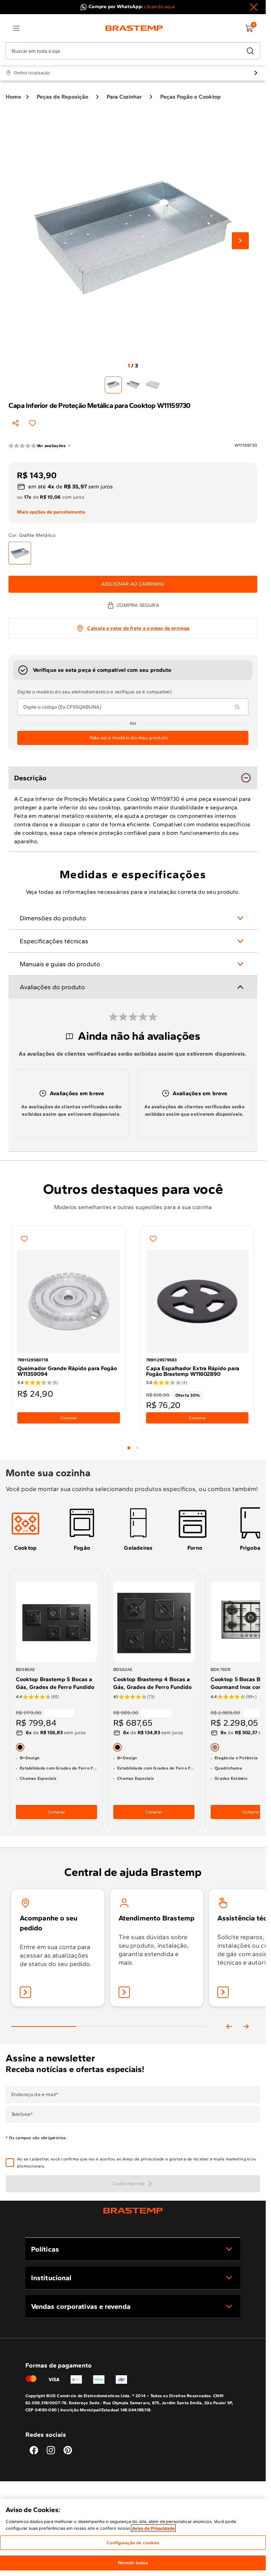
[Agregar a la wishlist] (32, 423)
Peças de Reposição (62, 97)
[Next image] (240, 241)
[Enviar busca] (250, 51)
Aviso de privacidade (143, 2159)
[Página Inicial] (133, 2210)
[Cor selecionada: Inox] (215, 1747)
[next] (246, 2026)
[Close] (254, 7)
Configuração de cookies (133, 2543)
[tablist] (133, 1444)
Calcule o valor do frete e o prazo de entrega (138, 628)
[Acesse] (124, 1992)
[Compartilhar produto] (16, 423)
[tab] (129, 1448)
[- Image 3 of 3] (153, 385)
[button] (138, 2163)
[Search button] (237, 707)
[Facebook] (34, 2450)
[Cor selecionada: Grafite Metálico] (20, 553)
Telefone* (22, 2114)
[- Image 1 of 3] (113, 385)
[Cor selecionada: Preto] (20, 1747)
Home (13, 97)
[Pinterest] (68, 2450)
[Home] (134, 28)
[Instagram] (51, 2450)
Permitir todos (133, 2563)
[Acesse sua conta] (25, 1992)
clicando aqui (159, 7)
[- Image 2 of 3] (133, 385)
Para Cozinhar (124, 97)
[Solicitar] (223, 1992)
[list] (16, 28)
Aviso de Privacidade (153, 2528)
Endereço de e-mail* (35, 2095)
